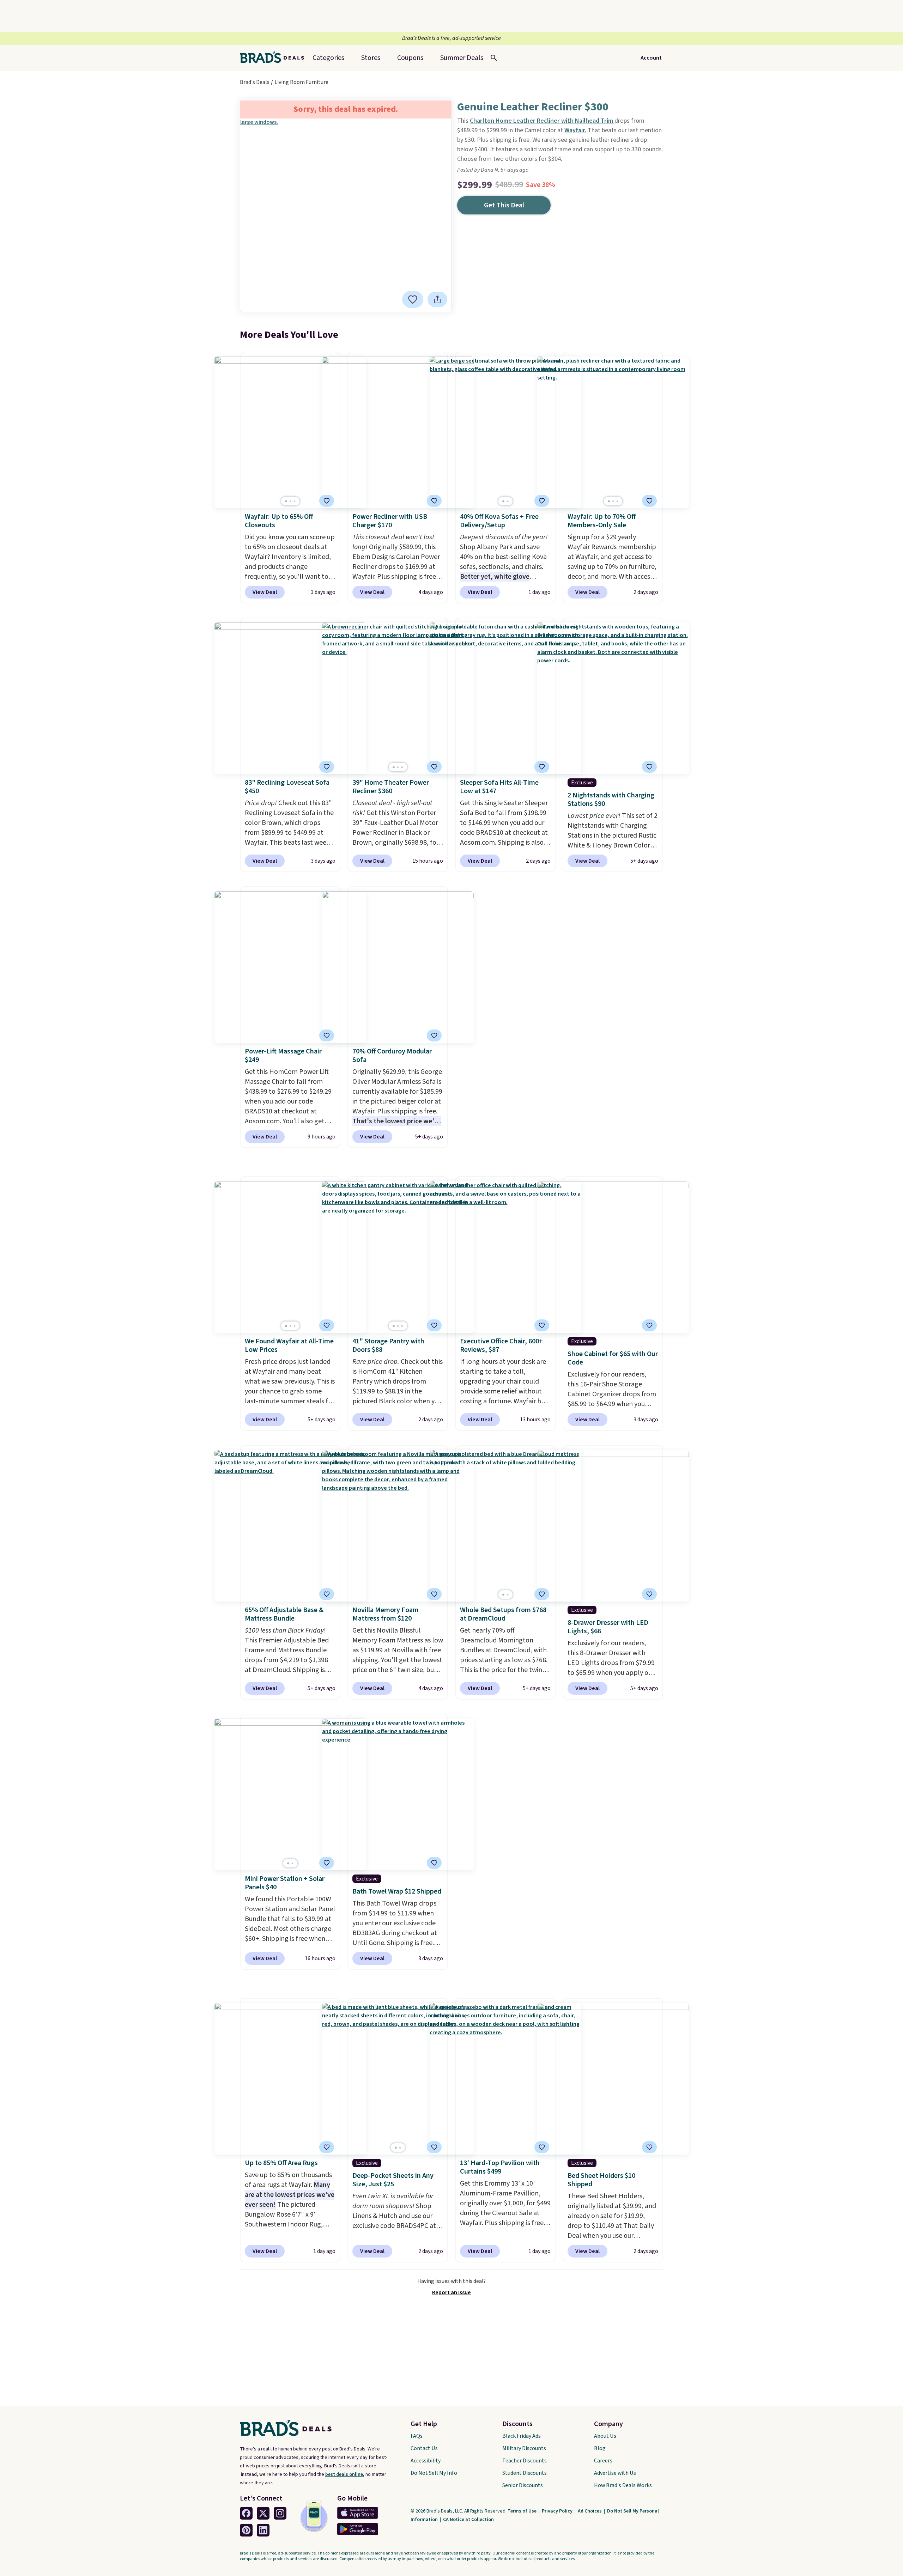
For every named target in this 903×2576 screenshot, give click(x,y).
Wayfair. (575, 130)
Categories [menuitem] (328, 58)
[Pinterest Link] (246, 2530)
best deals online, (345, 2474)
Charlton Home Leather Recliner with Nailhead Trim (542, 121)
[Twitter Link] (263, 2513)
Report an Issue (451, 2292)
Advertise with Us (615, 2473)
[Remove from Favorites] (413, 299)
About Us (605, 2436)
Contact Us (424, 2448)
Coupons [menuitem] (410, 58)
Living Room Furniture (301, 82)
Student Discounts (525, 2473)
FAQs (417, 2436)
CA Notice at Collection (468, 2520)
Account (651, 58)
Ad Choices (590, 2511)
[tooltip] (413, 299)
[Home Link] (275, 58)
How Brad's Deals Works (623, 2485)
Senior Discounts (523, 2485)
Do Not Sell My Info (434, 2473)
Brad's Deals (255, 82)
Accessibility (426, 2461)
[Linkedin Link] (263, 2530)
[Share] (437, 299)
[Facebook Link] (246, 2513)
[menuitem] (462, 58)
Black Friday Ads (522, 2436)
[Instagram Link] (280, 2513)
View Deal (265, 592)
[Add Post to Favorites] (327, 501)
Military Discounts (524, 2448)
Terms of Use (523, 2511)
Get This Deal (504, 205)
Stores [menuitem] (371, 58)
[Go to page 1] (286, 501)
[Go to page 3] (295, 501)
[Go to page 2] (290, 501)
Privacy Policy (558, 2511)
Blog (600, 2448)
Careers (603, 2461)
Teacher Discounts (525, 2461)
